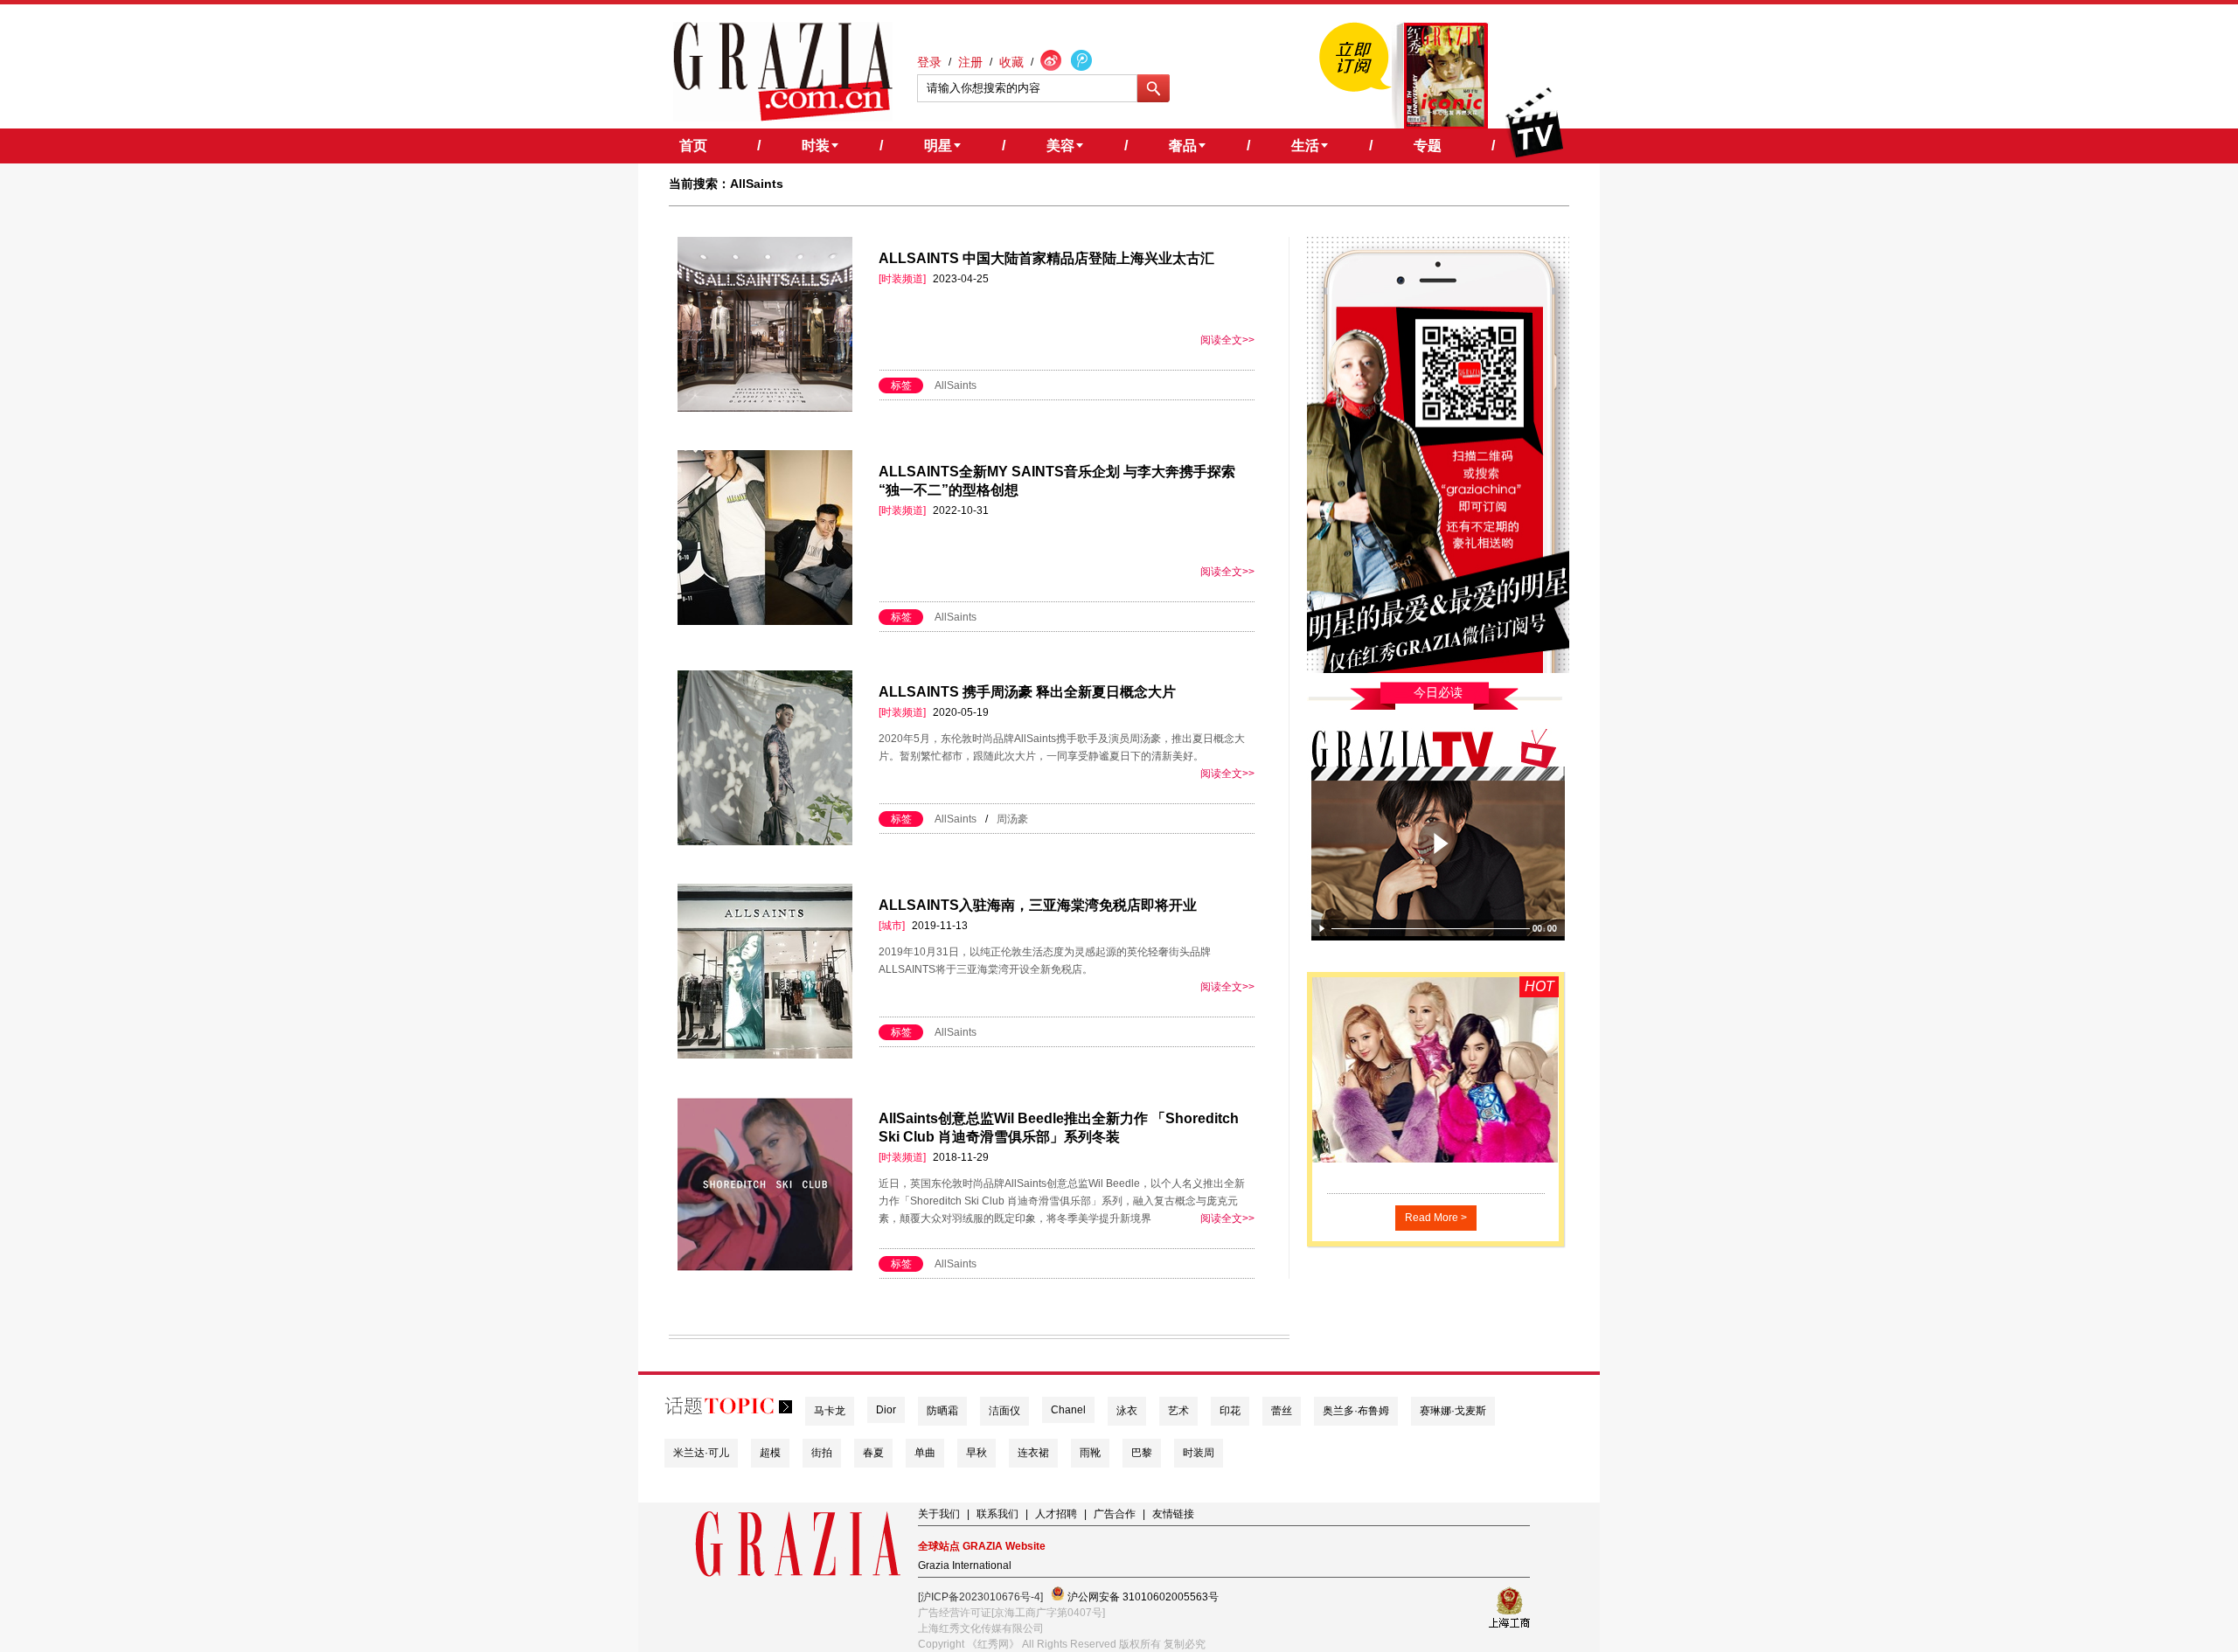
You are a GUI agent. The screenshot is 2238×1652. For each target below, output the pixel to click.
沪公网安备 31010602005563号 (1142, 1597)
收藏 (1011, 62)
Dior (886, 1410)
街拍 (822, 1453)
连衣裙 (1033, 1453)
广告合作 (1115, 1514)
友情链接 (1173, 1514)
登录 (929, 62)
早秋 (977, 1453)
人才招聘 (1056, 1514)
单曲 (925, 1453)
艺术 (1178, 1411)
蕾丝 (1282, 1411)
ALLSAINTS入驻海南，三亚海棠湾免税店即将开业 (1038, 905)
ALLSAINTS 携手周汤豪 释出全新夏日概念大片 (1027, 692)
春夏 (873, 1453)
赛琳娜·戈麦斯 (1453, 1411)
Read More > (1436, 1218)
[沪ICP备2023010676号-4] (980, 1597)
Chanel (1068, 1410)
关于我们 (939, 1514)
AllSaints (956, 385)
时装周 (1199, 1453)
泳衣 (1127, 1411)
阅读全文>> (1227, 340)
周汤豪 (1012, 819)
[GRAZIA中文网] (783, 72)
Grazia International (965, 1565)
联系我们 (997, 1514)
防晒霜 (942, 1411)
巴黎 (1142, 1453)
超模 (770, 1453)
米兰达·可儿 (701, 1453)
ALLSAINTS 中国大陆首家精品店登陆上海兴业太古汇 (1046, 258)
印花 (1230, 1411)
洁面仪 (1004, 1411)
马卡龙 (830, 1411)
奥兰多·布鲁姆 (1356, 1411)
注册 (970, 62)
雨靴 (1090, 1453)
